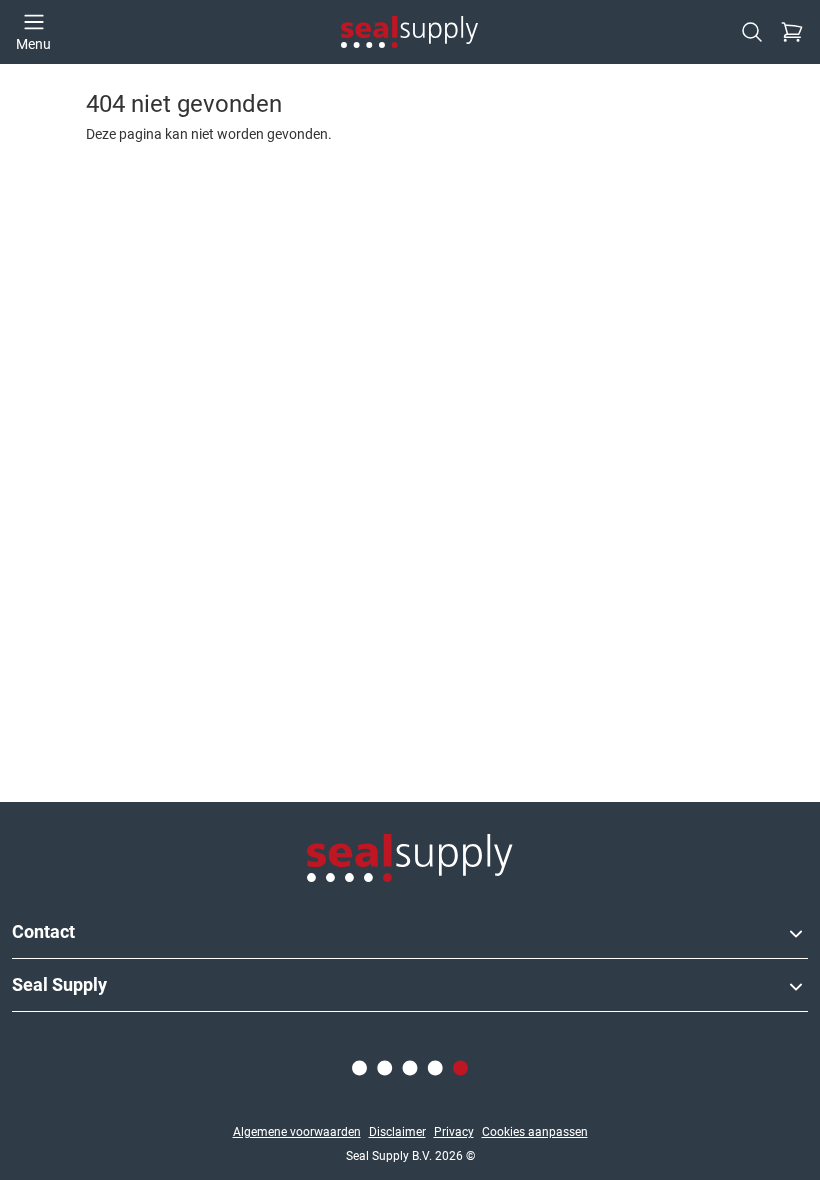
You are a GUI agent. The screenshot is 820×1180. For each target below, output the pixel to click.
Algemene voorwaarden (297, 1132)
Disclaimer (397, 1132)
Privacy (454, 1132)
